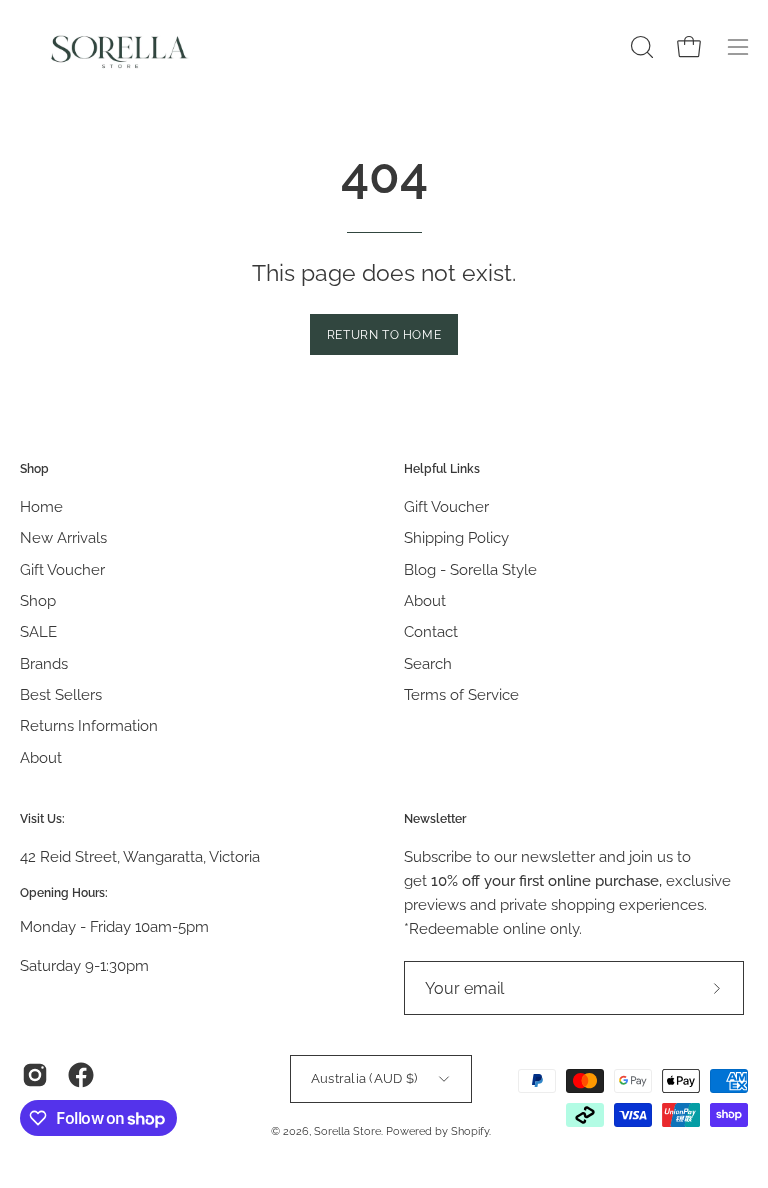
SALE (38, 633)
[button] (640, 47)
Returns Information (89, 727)
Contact (431, 633)
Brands (44, 664)
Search (428, 664)
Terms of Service (461, 695)
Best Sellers (61, 695)
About (41, 758)
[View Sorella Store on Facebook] (81, 1075)
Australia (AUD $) (364, 1078)
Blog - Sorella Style (470, 570)
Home (41, 507)
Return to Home (384, 335)
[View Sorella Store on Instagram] (35, 1075)
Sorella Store (347, 1131)
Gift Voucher (62, 570)
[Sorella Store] (120, 47)
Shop (34, 468)
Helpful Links (442, 468)
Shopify (470, 1131)
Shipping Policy (456, 539)
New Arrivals (63, 539)
